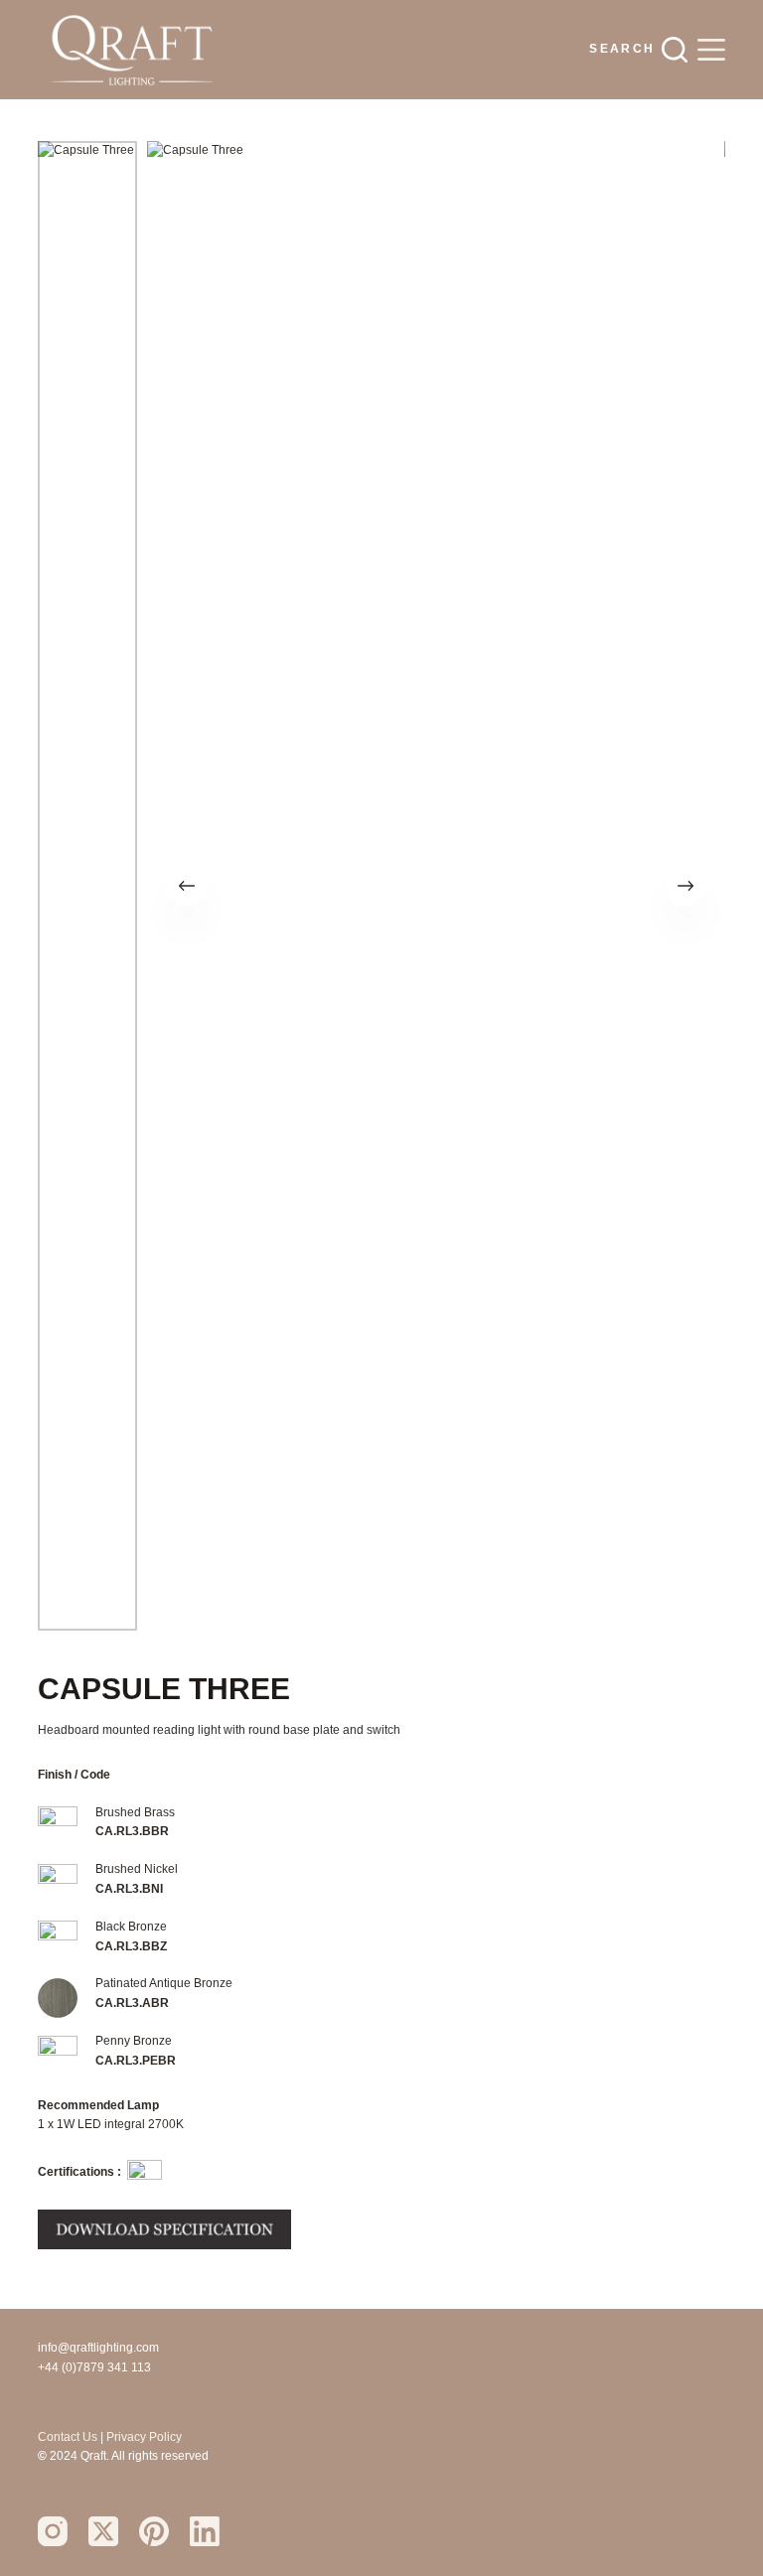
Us (90, 2437)
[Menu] (711, 50)
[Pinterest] (154, 2531)
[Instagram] (53, 2531)
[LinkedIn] (205, 2531)
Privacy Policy (144, 2437)
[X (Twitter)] (103, 2531)
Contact (60, 2437)
